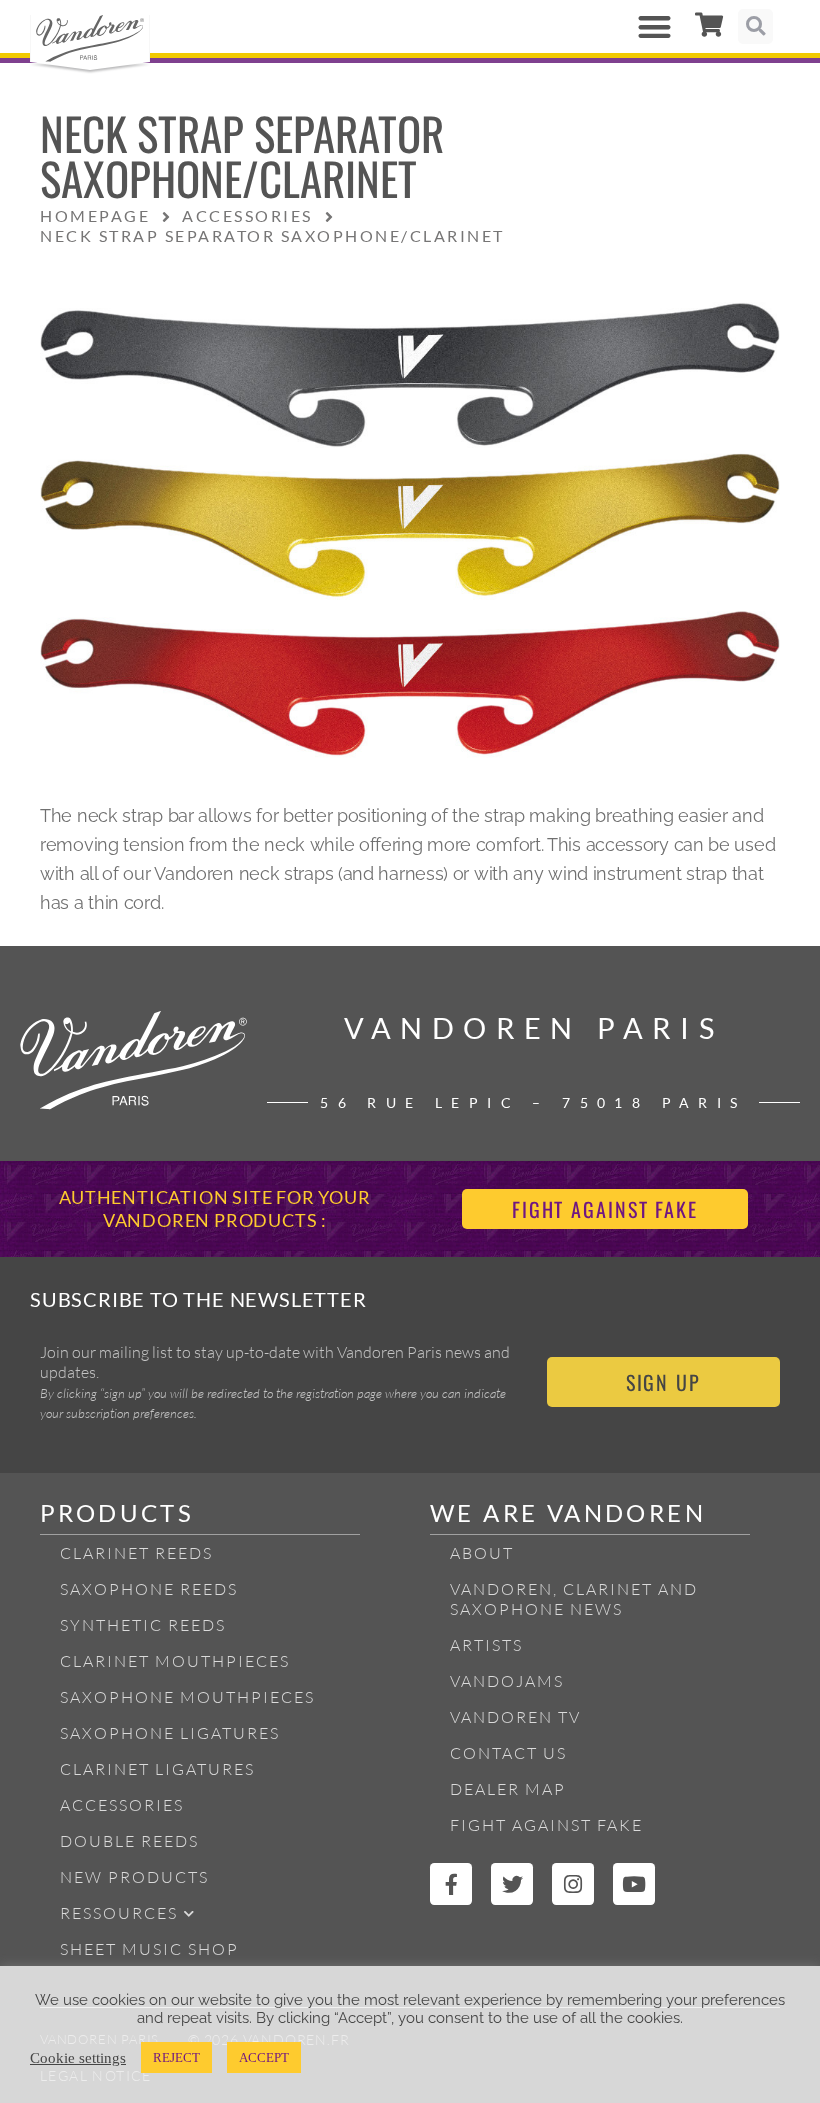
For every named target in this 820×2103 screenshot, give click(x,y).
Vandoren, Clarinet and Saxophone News (574, 1599)
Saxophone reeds (149, 1589)
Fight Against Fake (546, 1825)
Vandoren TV (515, 1717)
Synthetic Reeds (143, 1625)
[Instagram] (573, 1884)
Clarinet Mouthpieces (175, 1661)
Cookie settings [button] (78, 2058)
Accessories (122, 1805)
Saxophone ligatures (170, 1733)
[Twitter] (512, 1884)
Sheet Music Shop (149, 1949)
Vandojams (507, 1681)
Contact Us (508, 1753)
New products (134, 1877)
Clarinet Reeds (136, 1553)
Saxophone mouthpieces (187, 1697)
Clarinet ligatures (157, 1769)
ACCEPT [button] (264, 2057)
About (482, 1553)
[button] (654, 26)
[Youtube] (634, 1884)
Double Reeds (129, 1841)
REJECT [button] (176, 2057)
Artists (486, 1645)
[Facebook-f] (451, 1884)
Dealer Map (508, 1789)
